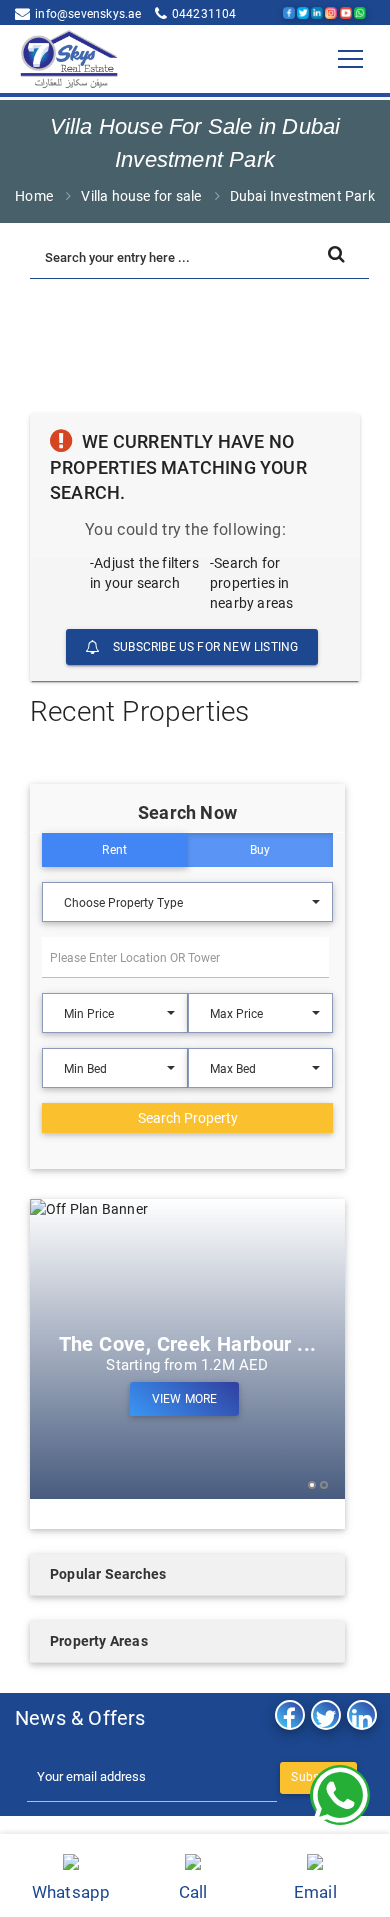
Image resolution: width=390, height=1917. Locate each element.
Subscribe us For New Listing (204, 647)
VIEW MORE (185, 1399)
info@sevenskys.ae (88, 14)
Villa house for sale (141, 196)
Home (34, 196)
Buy (260, 850)
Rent (114, 850)
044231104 (204, 14)
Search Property (188, 1118)
